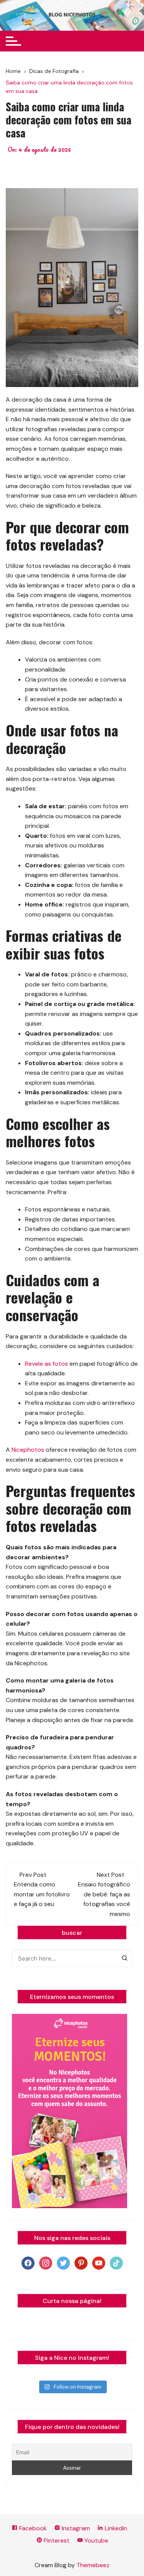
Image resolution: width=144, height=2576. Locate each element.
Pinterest (56, 2540)
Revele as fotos (46, 1364)
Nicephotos (28, 1450)
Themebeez (93, 2565)
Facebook (32, 2528)
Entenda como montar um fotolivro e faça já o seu (42, 1894)
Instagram (75, 2528)
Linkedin (115, 2528)
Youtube (96, 2540)
